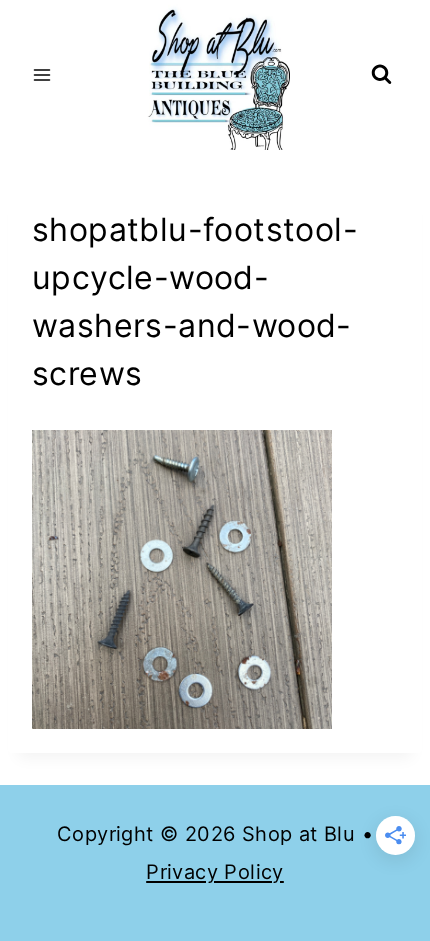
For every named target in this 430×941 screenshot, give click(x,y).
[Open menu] (42, 74)
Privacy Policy (215, 872)
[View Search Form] (381, 75)
